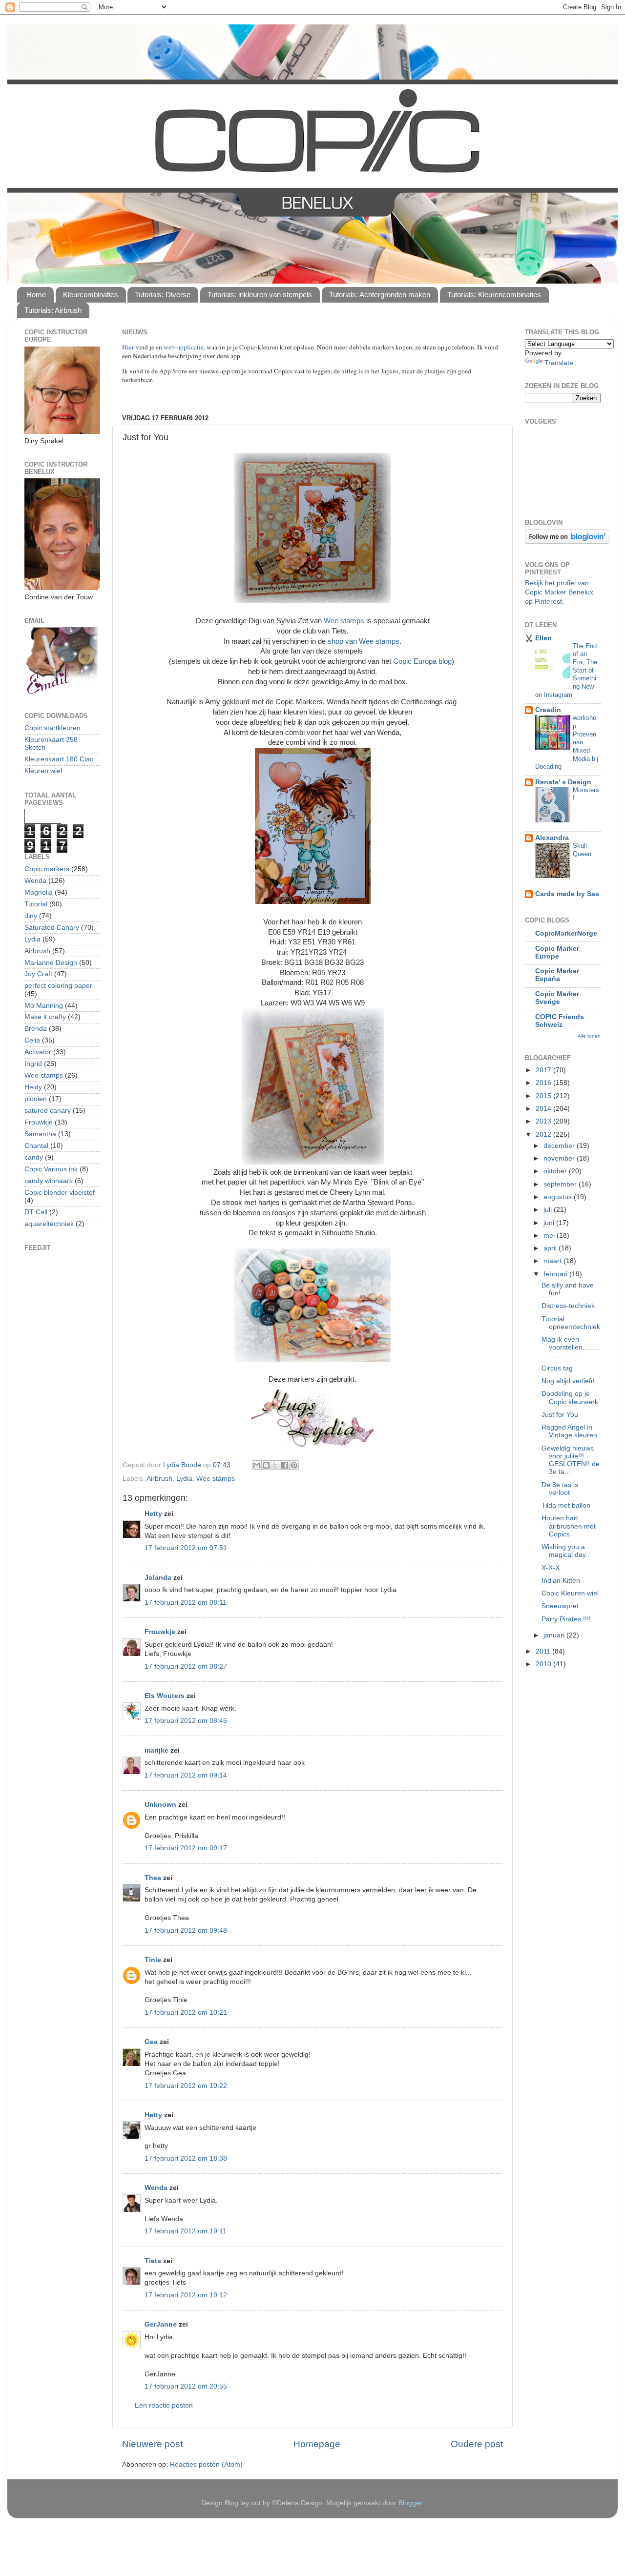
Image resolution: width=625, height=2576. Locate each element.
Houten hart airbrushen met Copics (569, 1526)
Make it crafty (45, 1017)
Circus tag (557, 1368)
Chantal (36, 1146)
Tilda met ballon (566, 1505)
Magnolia (39, 892)
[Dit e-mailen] (257, 1465)
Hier (129, 347)
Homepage (317, 2444)
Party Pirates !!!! (566, 1619)
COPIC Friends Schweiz (560, 1021)
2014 (544, 1109)
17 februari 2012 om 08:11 (186, 1603)
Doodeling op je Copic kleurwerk (570, 1398)
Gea (151, 2042)
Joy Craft (38, 974)
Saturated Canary (52, 928)
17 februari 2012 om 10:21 (186, 2013)
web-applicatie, (184, 347)
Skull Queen (582, 850)
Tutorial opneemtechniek (571, 1323)
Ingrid (33, 1064)
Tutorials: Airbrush (53, 310)
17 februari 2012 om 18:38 (186, 2158)
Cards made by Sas (567, 894)
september (561, 1184)
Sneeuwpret (560, 1606)
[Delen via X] (275, 1465)
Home (36, 295)
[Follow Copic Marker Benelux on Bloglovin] (567, 542)
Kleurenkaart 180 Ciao (59, 759)
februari (556, 1274)
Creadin (548, 710)
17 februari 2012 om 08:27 (186, 1666)
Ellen (543, 638)
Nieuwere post (152, 2444)
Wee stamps (344, 621)
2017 (544, 1070)
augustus (559, 1197)
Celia (32, 1040)
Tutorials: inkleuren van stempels (260, 295)
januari (555, 1635)
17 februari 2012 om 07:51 (186, 1548)
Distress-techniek (568, 1306)
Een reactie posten (164, 2405)
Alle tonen (589, 1036)
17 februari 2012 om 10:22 (186, 2086)
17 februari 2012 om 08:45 (186, 1721)
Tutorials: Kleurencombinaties (494, 295)
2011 (544, 1651)
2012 (544, 1135)
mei (550, 1236)
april (551, 1248)
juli (549, 1210)
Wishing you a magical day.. (565, 1551)
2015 (544, 1096)
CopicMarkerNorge (566, 933)
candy (34, 1157)
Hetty (153, 1514)
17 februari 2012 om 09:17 (186, 1848)
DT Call (36, 1212)
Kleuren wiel (43, 771)
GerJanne (161, 2324)
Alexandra (552, 838)
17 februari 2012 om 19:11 (186, 2231)
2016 (544, 1083)
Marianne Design (51, 963)
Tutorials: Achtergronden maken (380, 295)
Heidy (33, 1087)
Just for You (560, 1415)
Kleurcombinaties (91, 295)
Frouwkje (160, 1632)
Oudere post (477, 2444)
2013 (544, 1121)
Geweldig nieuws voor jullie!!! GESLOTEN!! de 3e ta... (571, 1460)
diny (31, 916)
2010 (544, 1664)
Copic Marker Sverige (557, 998)
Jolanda (158, 1578)
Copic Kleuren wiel (570, 1593)
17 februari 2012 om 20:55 (186, 2386)
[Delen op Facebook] (285, 1465)
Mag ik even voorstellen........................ (571, 1347)
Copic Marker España (557, 975)
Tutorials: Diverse (163, 295)
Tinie (153, 1960)
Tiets (153, 2261)
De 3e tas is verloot (560, 1489)
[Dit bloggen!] (266, 1465)
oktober (556, 1171)
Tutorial (36, 904)
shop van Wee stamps (364, 641)
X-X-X (551, 1568)
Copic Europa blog (422, 661)
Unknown (160, 1805)
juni (550, 1223)
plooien (36, 1099)
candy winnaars (49, 1181)
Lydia (184, 1479)
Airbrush (159, 1479)
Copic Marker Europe (557, 952)
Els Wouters (165, 1696)
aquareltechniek (49, 1224)
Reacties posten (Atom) (206, 2464)
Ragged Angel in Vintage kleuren (569, 1431)
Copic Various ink (51, 1169)
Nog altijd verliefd (568, 1381)
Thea (153, 1878)
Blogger (410, 2503)
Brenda (36, 1029)
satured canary (48, 1111)
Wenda (156, 2188)
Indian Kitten (561, 1581)
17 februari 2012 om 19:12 (186, 2295)
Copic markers (47, 869)
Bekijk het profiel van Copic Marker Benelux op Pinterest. (559, 592)
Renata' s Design (563, 782)
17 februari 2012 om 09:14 (186, 1775)
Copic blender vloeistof (60, 1193)
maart (553, 1261)
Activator (38, 1052)
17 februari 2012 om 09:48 (186, 1931)
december (560, 1146)
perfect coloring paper (58, 986)
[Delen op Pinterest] (294, 1465)
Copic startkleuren (52, 728)
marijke (156, 1750)
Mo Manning (44, 1006)
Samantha (40, 1134)
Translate (559, 363)
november (560, 1158)
